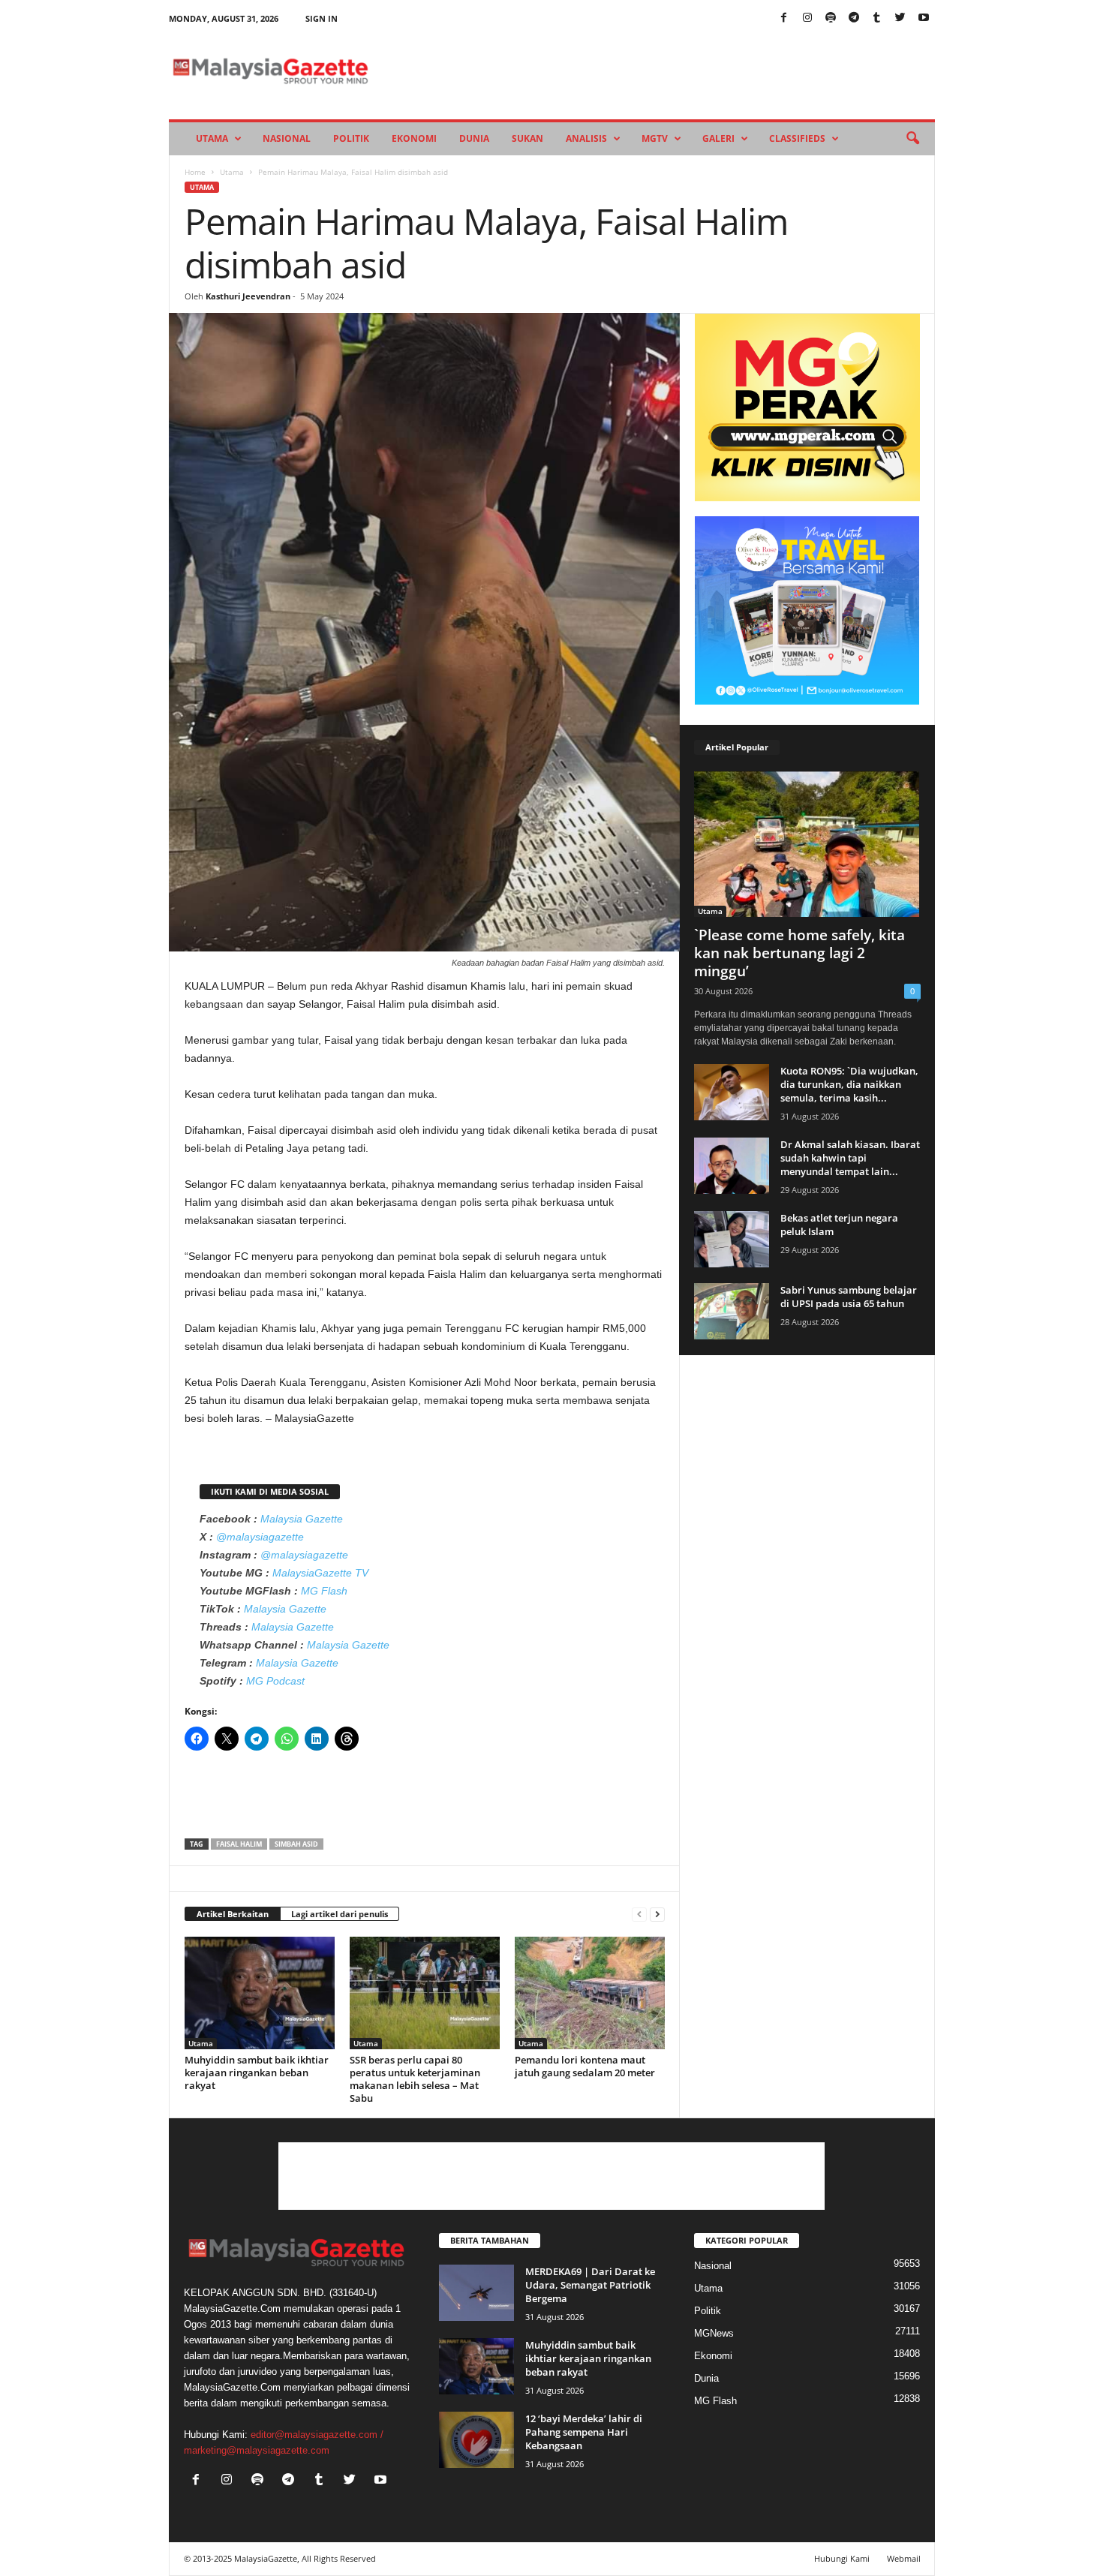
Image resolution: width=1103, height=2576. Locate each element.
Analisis (586, 138)
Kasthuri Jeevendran (248, 296)
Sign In (322, 18)
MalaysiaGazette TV (320, 1573)
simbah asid (296, 1844)
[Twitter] (900, 18)
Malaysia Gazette (302, 1519)
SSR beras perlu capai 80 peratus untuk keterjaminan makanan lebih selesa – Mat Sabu (415, 2079)
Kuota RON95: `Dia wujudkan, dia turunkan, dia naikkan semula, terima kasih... (849, 1084)
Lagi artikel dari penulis (340, 1914)
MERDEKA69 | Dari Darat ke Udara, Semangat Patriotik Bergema (590, 2285)
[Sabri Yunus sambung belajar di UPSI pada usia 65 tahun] (732, 1311)
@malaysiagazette (260, 1537)
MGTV (655, 138)
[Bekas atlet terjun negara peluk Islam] (732, 1239)
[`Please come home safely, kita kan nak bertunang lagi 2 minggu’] (807, 844)
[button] (912, 139)
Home (195, 172)
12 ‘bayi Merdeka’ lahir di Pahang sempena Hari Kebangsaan (584, 2432)
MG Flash (324, 1591)
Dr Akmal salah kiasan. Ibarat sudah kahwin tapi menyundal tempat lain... (850, 1158)
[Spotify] (831, 18)
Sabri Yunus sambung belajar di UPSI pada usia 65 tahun (849, 1297)
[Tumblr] (877, 18)
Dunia (474, 138)
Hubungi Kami (842, 2558)
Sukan (527, 138)
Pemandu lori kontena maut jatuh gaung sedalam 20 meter (585, 2066)
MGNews (714, 2333)
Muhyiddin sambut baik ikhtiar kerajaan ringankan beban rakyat (257, 2073)
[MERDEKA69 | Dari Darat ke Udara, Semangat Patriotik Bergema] (476, 2293)
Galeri (718, 138)
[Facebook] (784, 18)
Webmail (904, 2558)
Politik (351, 138)
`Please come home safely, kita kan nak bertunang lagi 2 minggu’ (799, 953)
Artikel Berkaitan (233, 1914)
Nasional (287, 138)
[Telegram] (854, 18)
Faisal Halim (239, 1844)
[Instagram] (807, 18)
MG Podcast (275, 1681)
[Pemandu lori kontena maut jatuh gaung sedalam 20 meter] (590, 1993)
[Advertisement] (425, 1799)
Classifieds (797, 138)
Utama (212, 138)
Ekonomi (414, 138)
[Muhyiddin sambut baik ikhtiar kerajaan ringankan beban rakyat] (260, 1993)
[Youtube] (924, 18)
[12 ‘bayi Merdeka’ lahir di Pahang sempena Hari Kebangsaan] (476, 2440)
